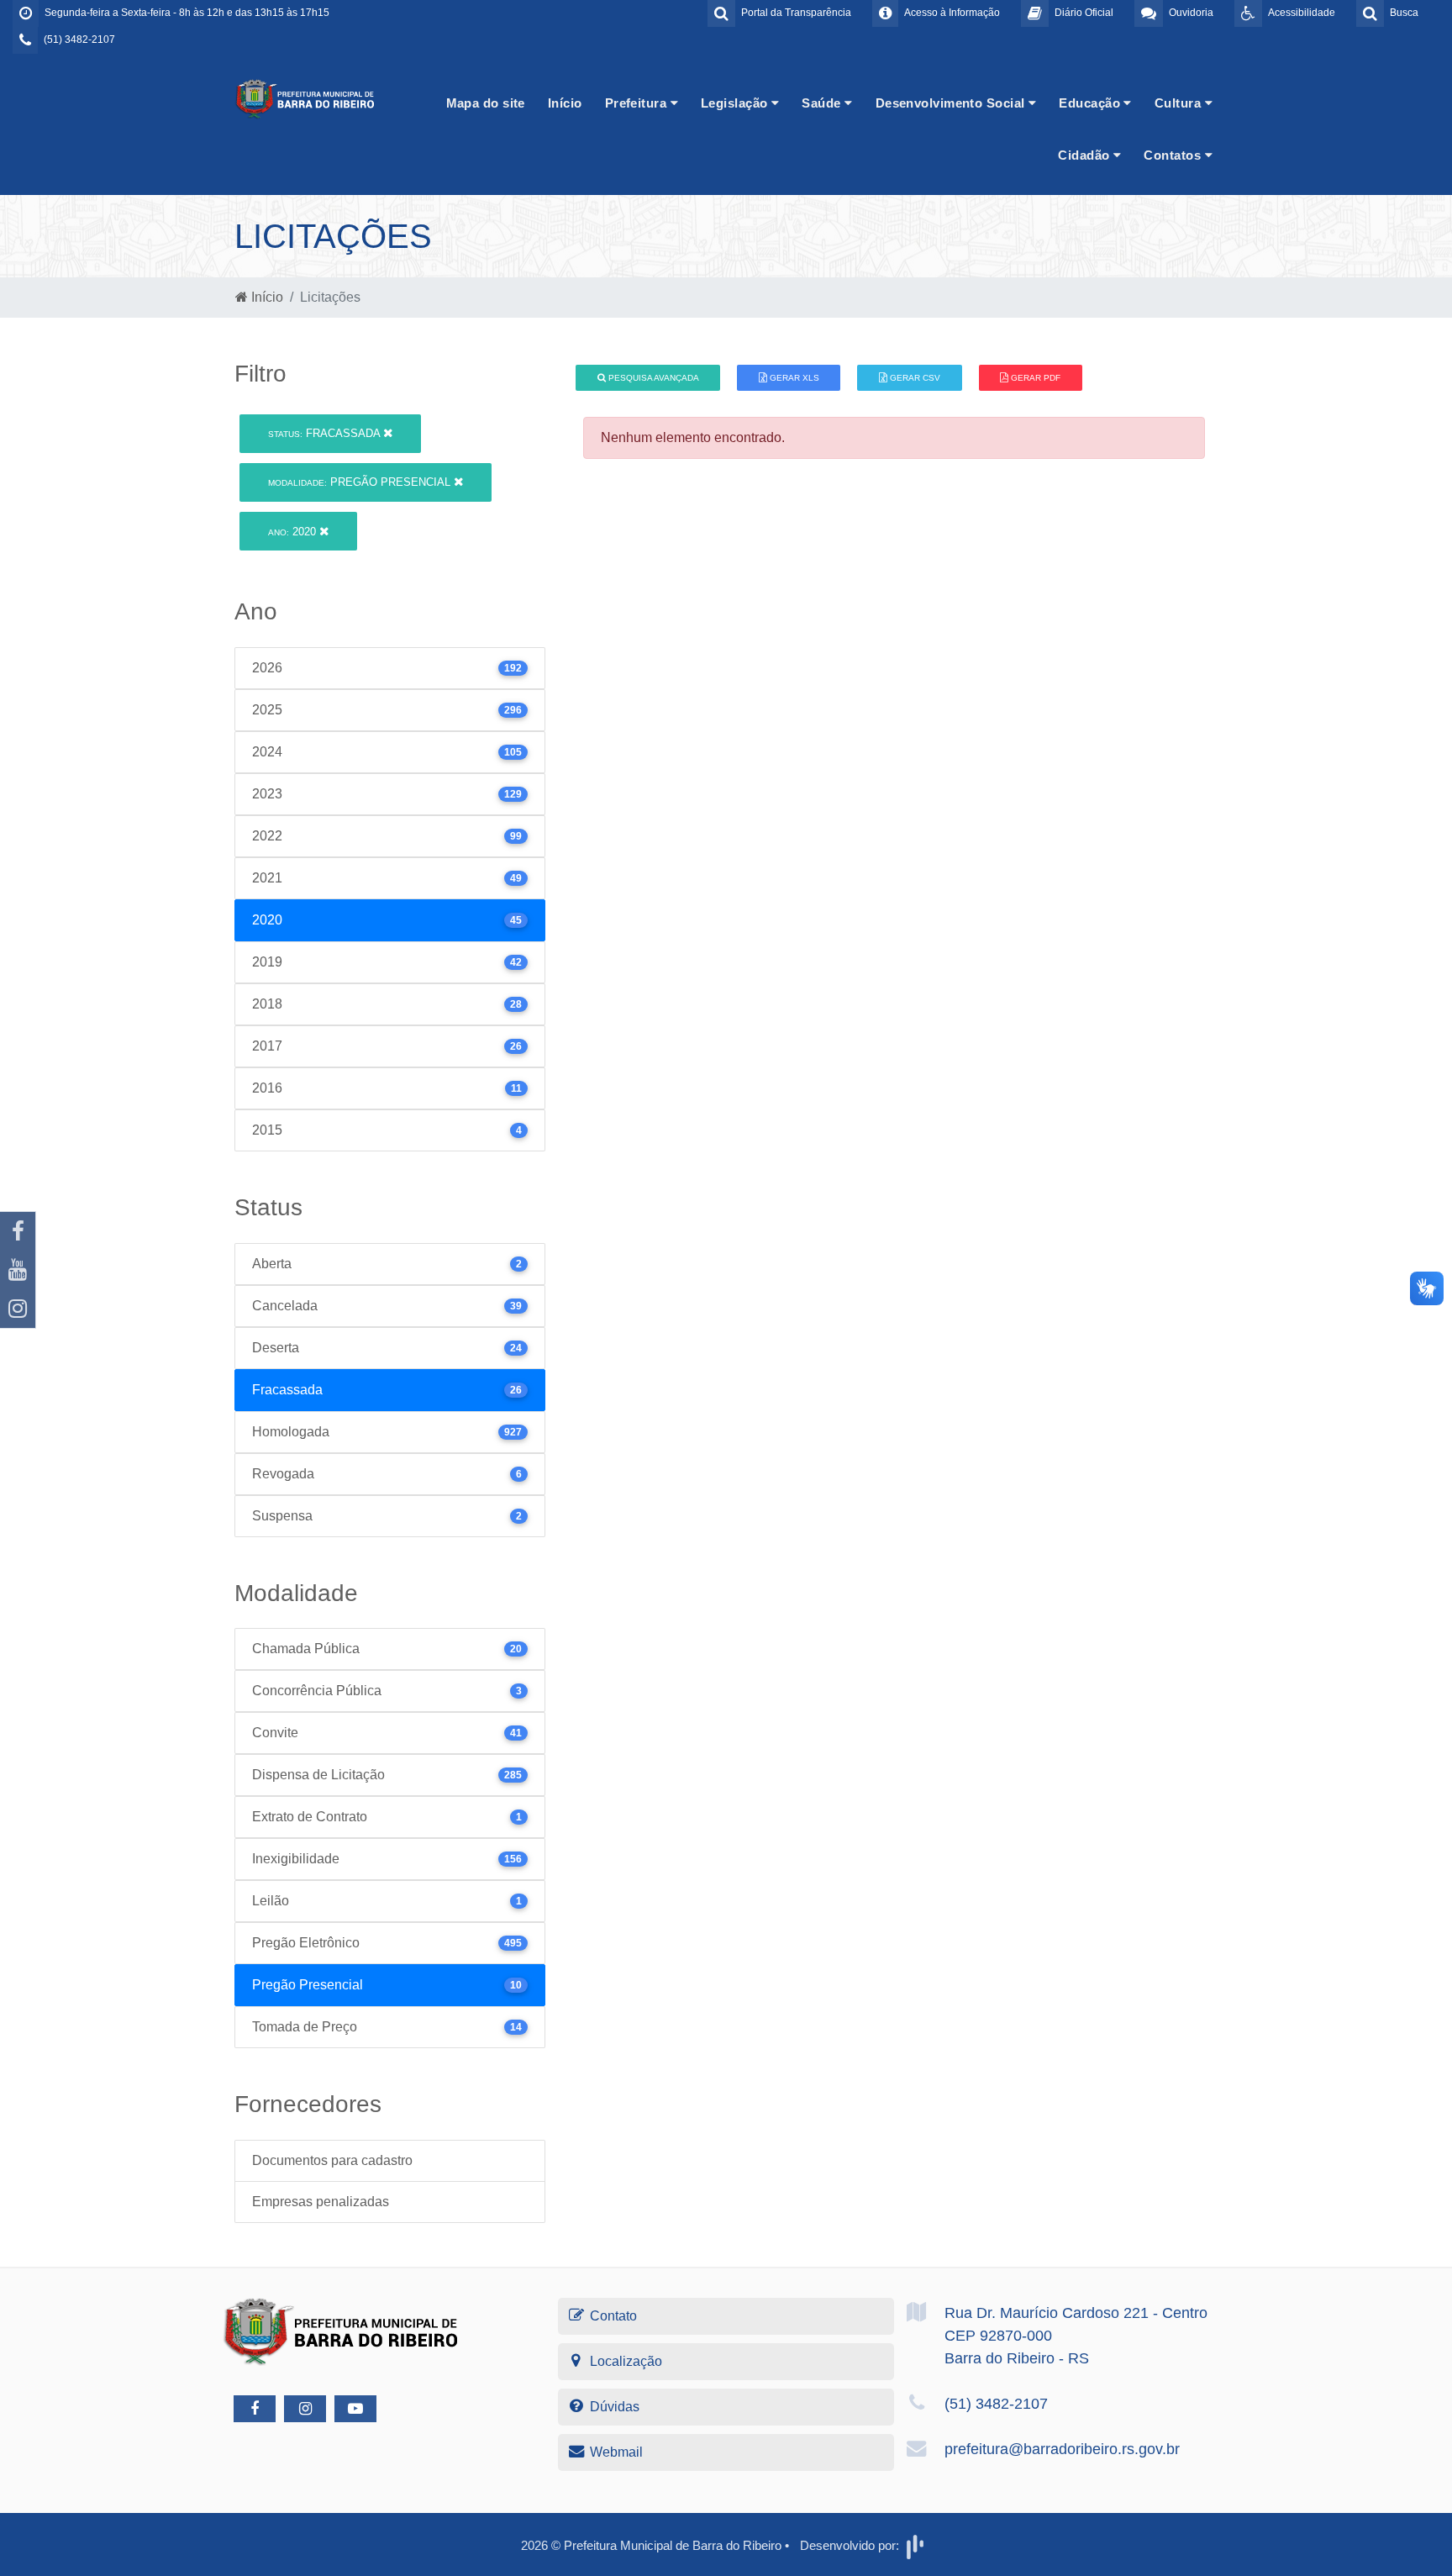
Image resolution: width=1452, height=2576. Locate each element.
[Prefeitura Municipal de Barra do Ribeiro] (306, 98)
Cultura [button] (1180, 103)
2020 (294, 532)
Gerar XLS (793, 378)
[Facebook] (18, 1231)
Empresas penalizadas (321, 2202)
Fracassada (326, 433)
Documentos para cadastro (332, 2160)
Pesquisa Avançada (652, 378)
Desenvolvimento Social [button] (952, 103)
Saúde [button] (823, 103)
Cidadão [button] (1086, 155)
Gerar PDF (1034, 378)
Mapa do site (486, 103)
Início (565, 103)
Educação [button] (1091, 103)
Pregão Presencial (361, 482)
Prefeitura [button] (638, 103)
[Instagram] (18, 1309)
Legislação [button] (736, 103)
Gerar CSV (914, 378)
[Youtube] (18, 1270)
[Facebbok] (255, 2409)
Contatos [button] (1174, 155)
